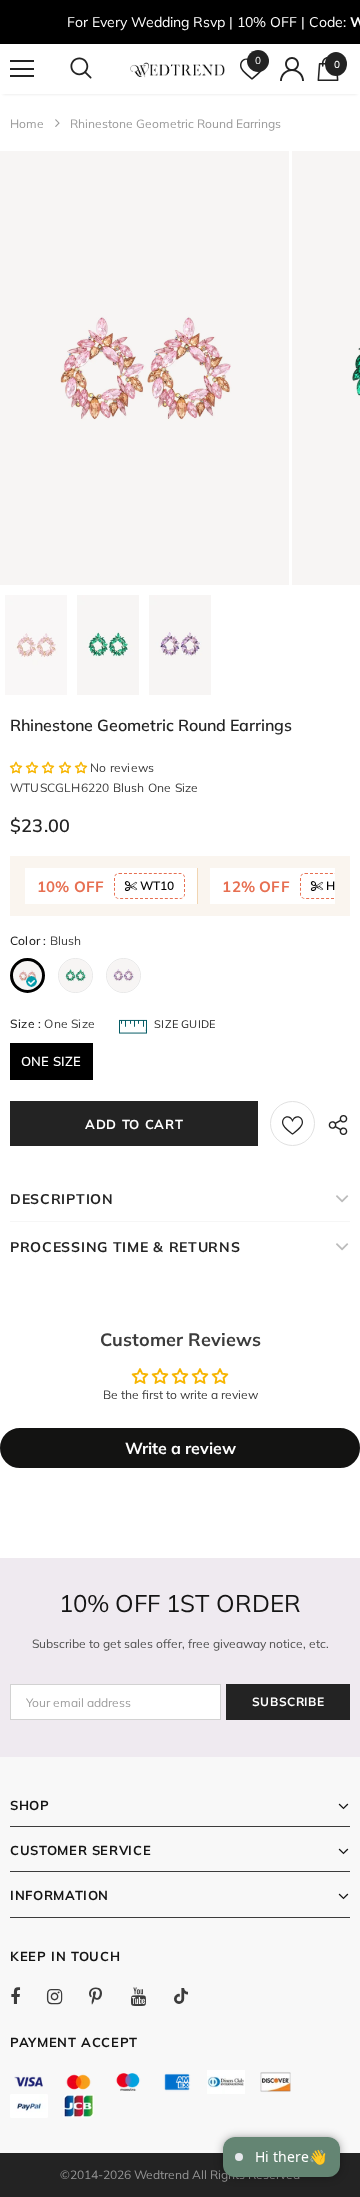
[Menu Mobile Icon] (22, 69)
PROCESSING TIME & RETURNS (125, 1247)
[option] (144, 368)
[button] (50, 767)
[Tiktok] (191, 1996)
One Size (51, 1061)
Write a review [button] (180, 1448)
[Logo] (177, 69)
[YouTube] (149, 1996)
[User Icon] (292, 69)
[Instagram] (65, 1996)
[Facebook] (28, 1996)
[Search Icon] (100, 69)
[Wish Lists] (292, 1123)
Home (27, 123)
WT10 (155, 885)
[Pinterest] (107, 1996)
